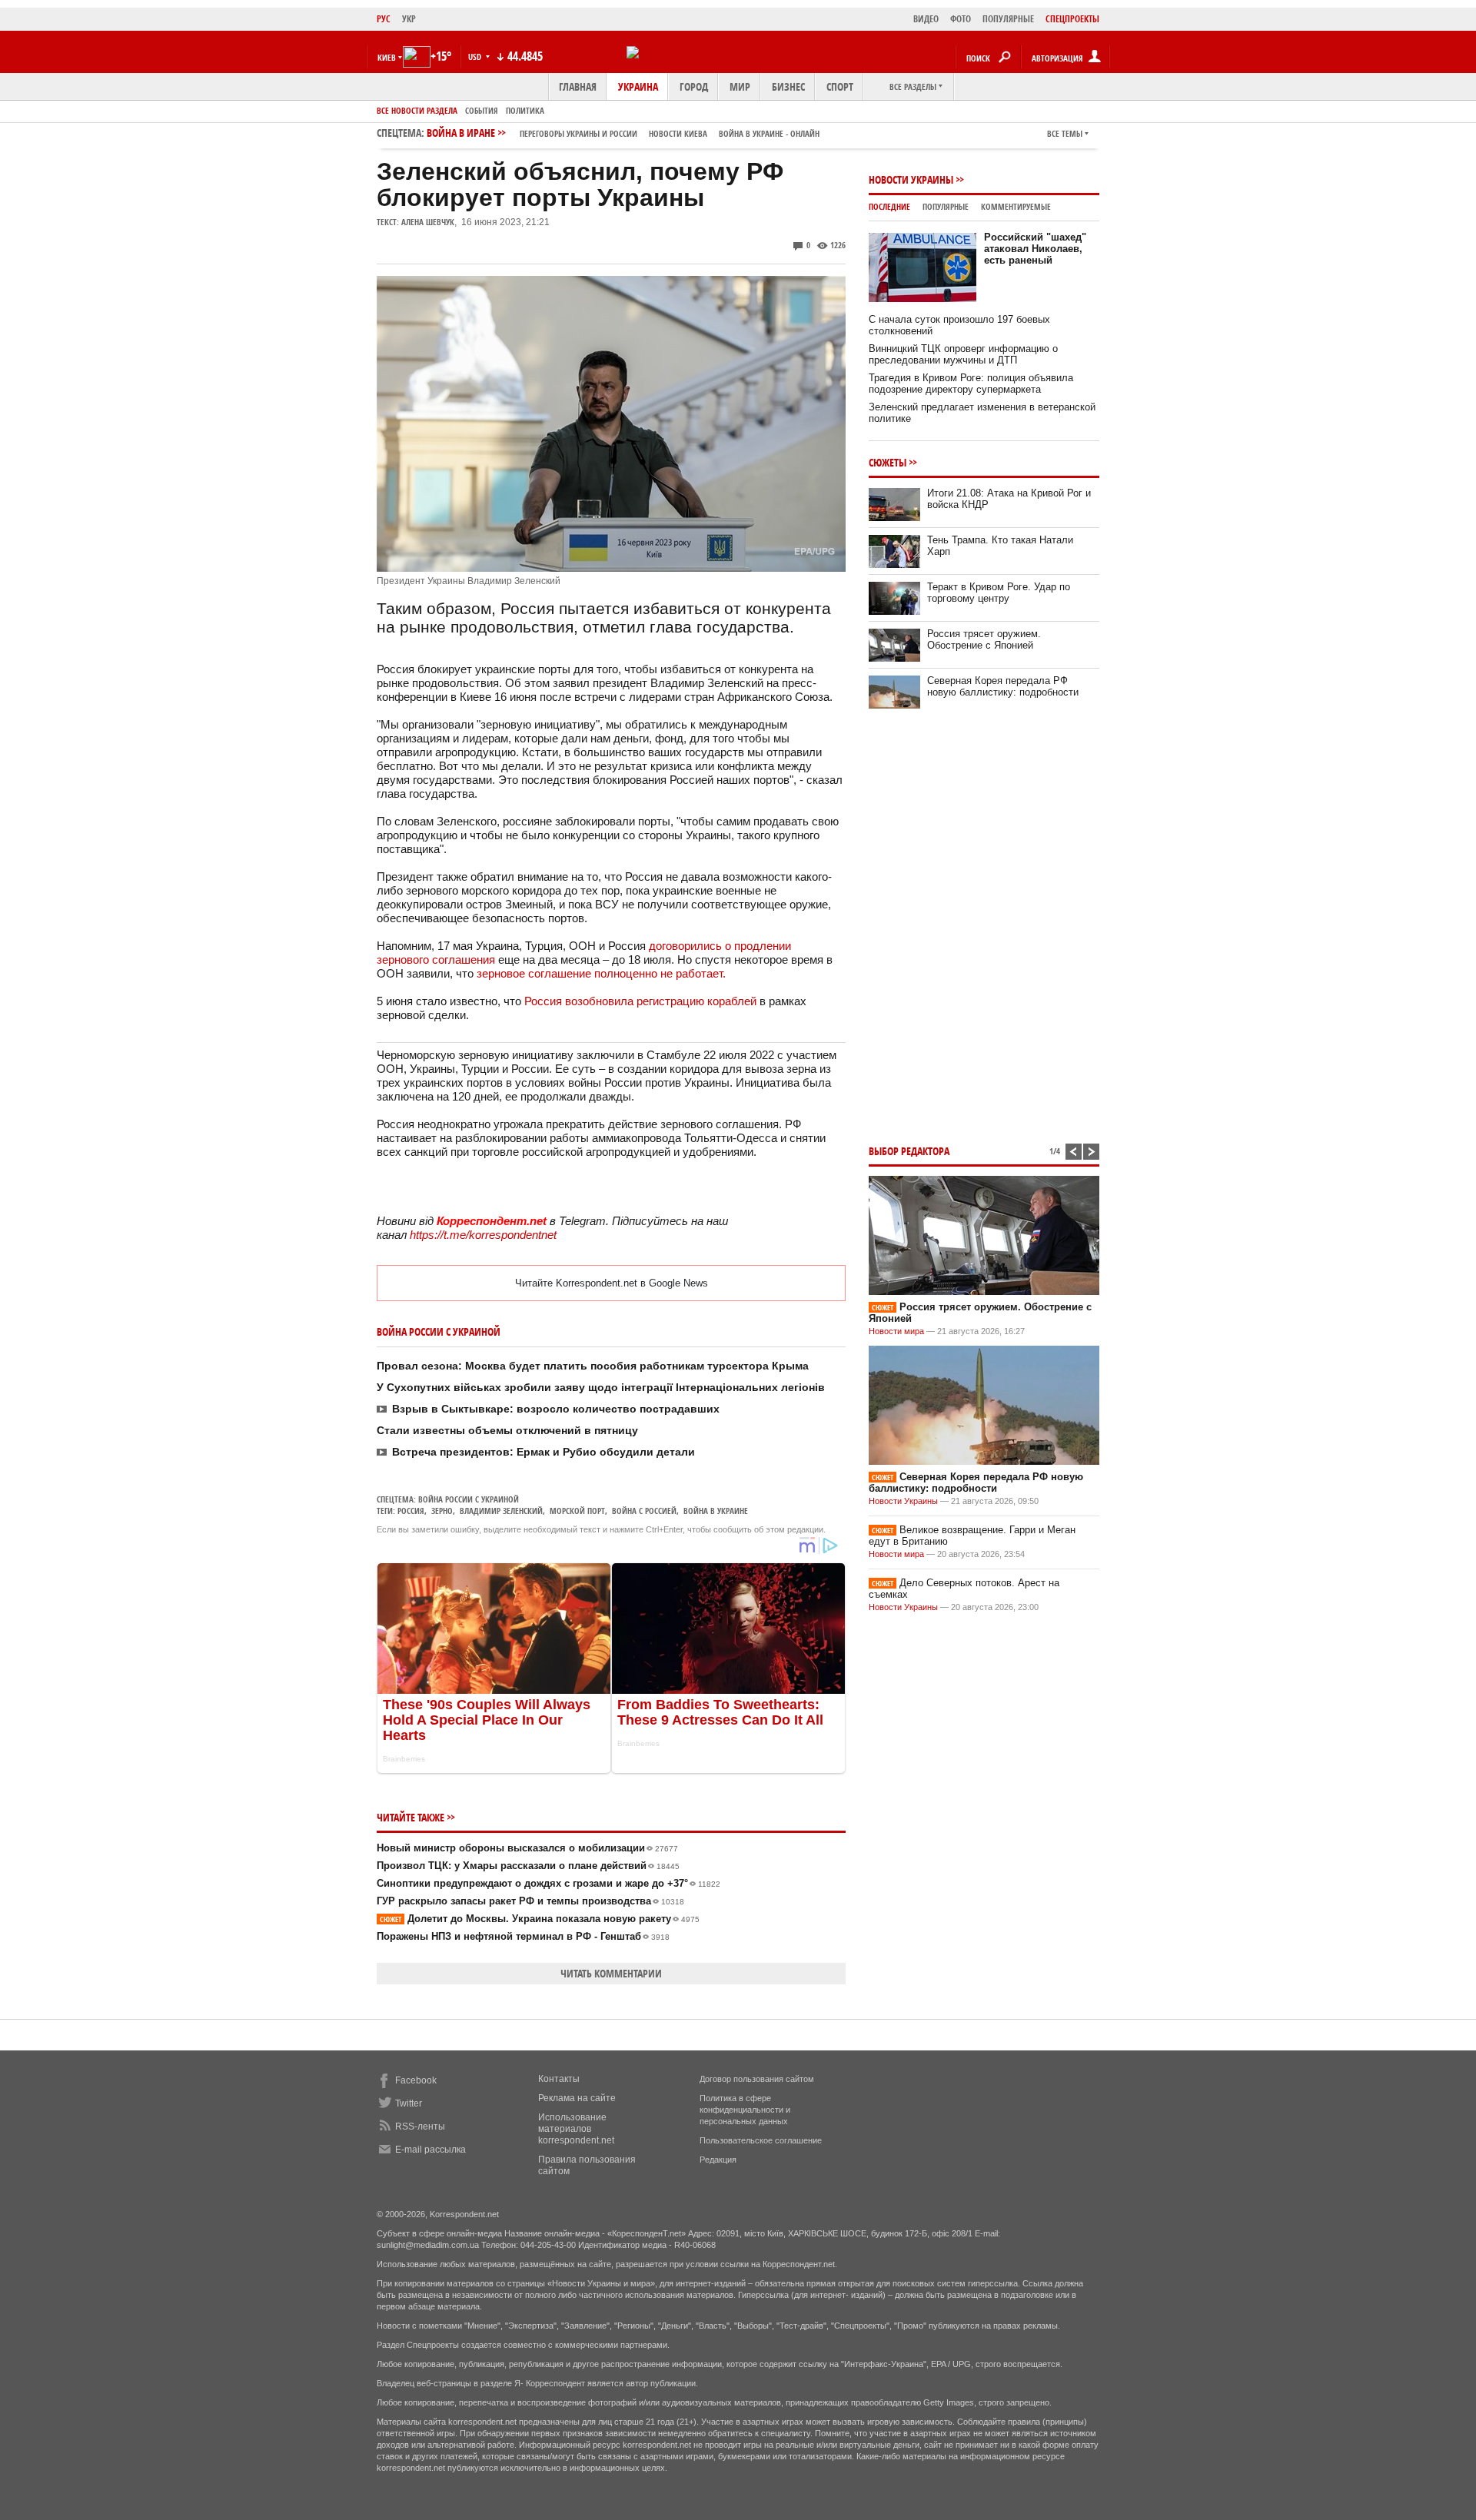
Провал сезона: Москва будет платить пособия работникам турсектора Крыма (593, 1366)
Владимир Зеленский (501, 1511)
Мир (740, 86)
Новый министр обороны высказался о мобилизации (527, 1848)
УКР (409, 19)
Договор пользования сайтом (757, 2079)
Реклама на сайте (577, 2098)
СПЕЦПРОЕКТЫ (1072, 19)
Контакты (559, 2079)
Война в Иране (623, 133)
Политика (525, 110)
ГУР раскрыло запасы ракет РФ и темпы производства (530, 1901)
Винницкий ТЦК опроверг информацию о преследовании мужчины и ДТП (963, 354)
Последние (889, 206)
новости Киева (678, 133)
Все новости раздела (417, 110)
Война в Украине (716, 1511)
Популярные (946, 206)
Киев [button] (387, 57)
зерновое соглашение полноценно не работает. (601, 973)
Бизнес (788, 86)
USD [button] (476, 56)
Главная (578, 86)
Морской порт (577, 1511)
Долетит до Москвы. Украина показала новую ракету (540, 1919)
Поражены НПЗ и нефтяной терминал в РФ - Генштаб (523, 1936)
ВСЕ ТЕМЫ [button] (1065, 133)
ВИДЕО (926, 19)
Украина (638, 86)
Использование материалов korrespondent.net (576, 2129)
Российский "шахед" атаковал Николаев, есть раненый (1035, 249)
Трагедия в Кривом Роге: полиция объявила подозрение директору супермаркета (971, 383)
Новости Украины (911, 179)
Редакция (718, 2160)
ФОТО (961, 19)
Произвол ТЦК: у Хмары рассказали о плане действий (528, 1866)
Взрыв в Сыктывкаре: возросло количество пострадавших (556, 1409)
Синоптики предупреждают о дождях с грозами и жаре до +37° (549, 1883)
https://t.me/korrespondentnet (483, 1235)
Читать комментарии (611, 1973)
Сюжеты (888, 462)
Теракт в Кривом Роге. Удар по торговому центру (999, 593)
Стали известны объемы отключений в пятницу (507, 1430)
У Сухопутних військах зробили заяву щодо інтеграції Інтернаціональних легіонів (601, 1387)
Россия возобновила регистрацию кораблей (640, 1001)
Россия (411, 1511)
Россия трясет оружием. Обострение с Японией (984, 639)
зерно (442, 1511)
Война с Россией (644, 1511)
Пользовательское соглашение (761, 2140)
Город (694, 86)
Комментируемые (1016, 206)
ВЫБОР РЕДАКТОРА (909, 1151)
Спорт (840, 86)
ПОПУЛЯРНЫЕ (1008, 19)
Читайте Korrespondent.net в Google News (612, 1283)
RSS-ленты (420, 2127)
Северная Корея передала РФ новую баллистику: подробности (1003, 686)
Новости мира (896, 1331)
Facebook (416, 2080)
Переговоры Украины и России (578, 133)
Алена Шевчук (428, 222)
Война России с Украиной (469, 1499)
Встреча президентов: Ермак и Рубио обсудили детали (544, 1452)
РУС (384, 19)
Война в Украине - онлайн (769, 133)
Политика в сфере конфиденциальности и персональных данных (745, 2110)
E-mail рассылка (430, 2150)
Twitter (409, 2103)
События (482, 110)
